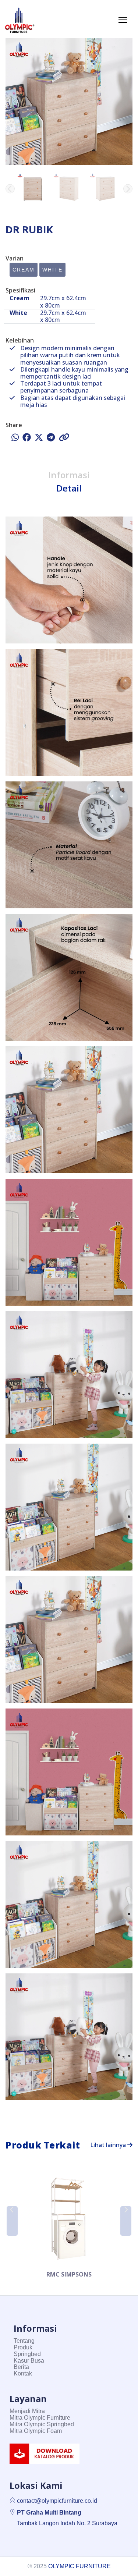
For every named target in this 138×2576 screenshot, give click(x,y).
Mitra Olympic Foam (36, 2431)
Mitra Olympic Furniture (40, 2418)
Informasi (69, 475)
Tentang (24, 2341)
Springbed (27, 2354)
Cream (24, 270)
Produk (23, 2347)
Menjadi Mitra (27, 2411)
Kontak (23, 2373)
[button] (128, 189)
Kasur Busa (29, 2361)
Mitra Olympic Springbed (42, 2424)
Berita (21, 2367)
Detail (69, 488)
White (52, 270)
